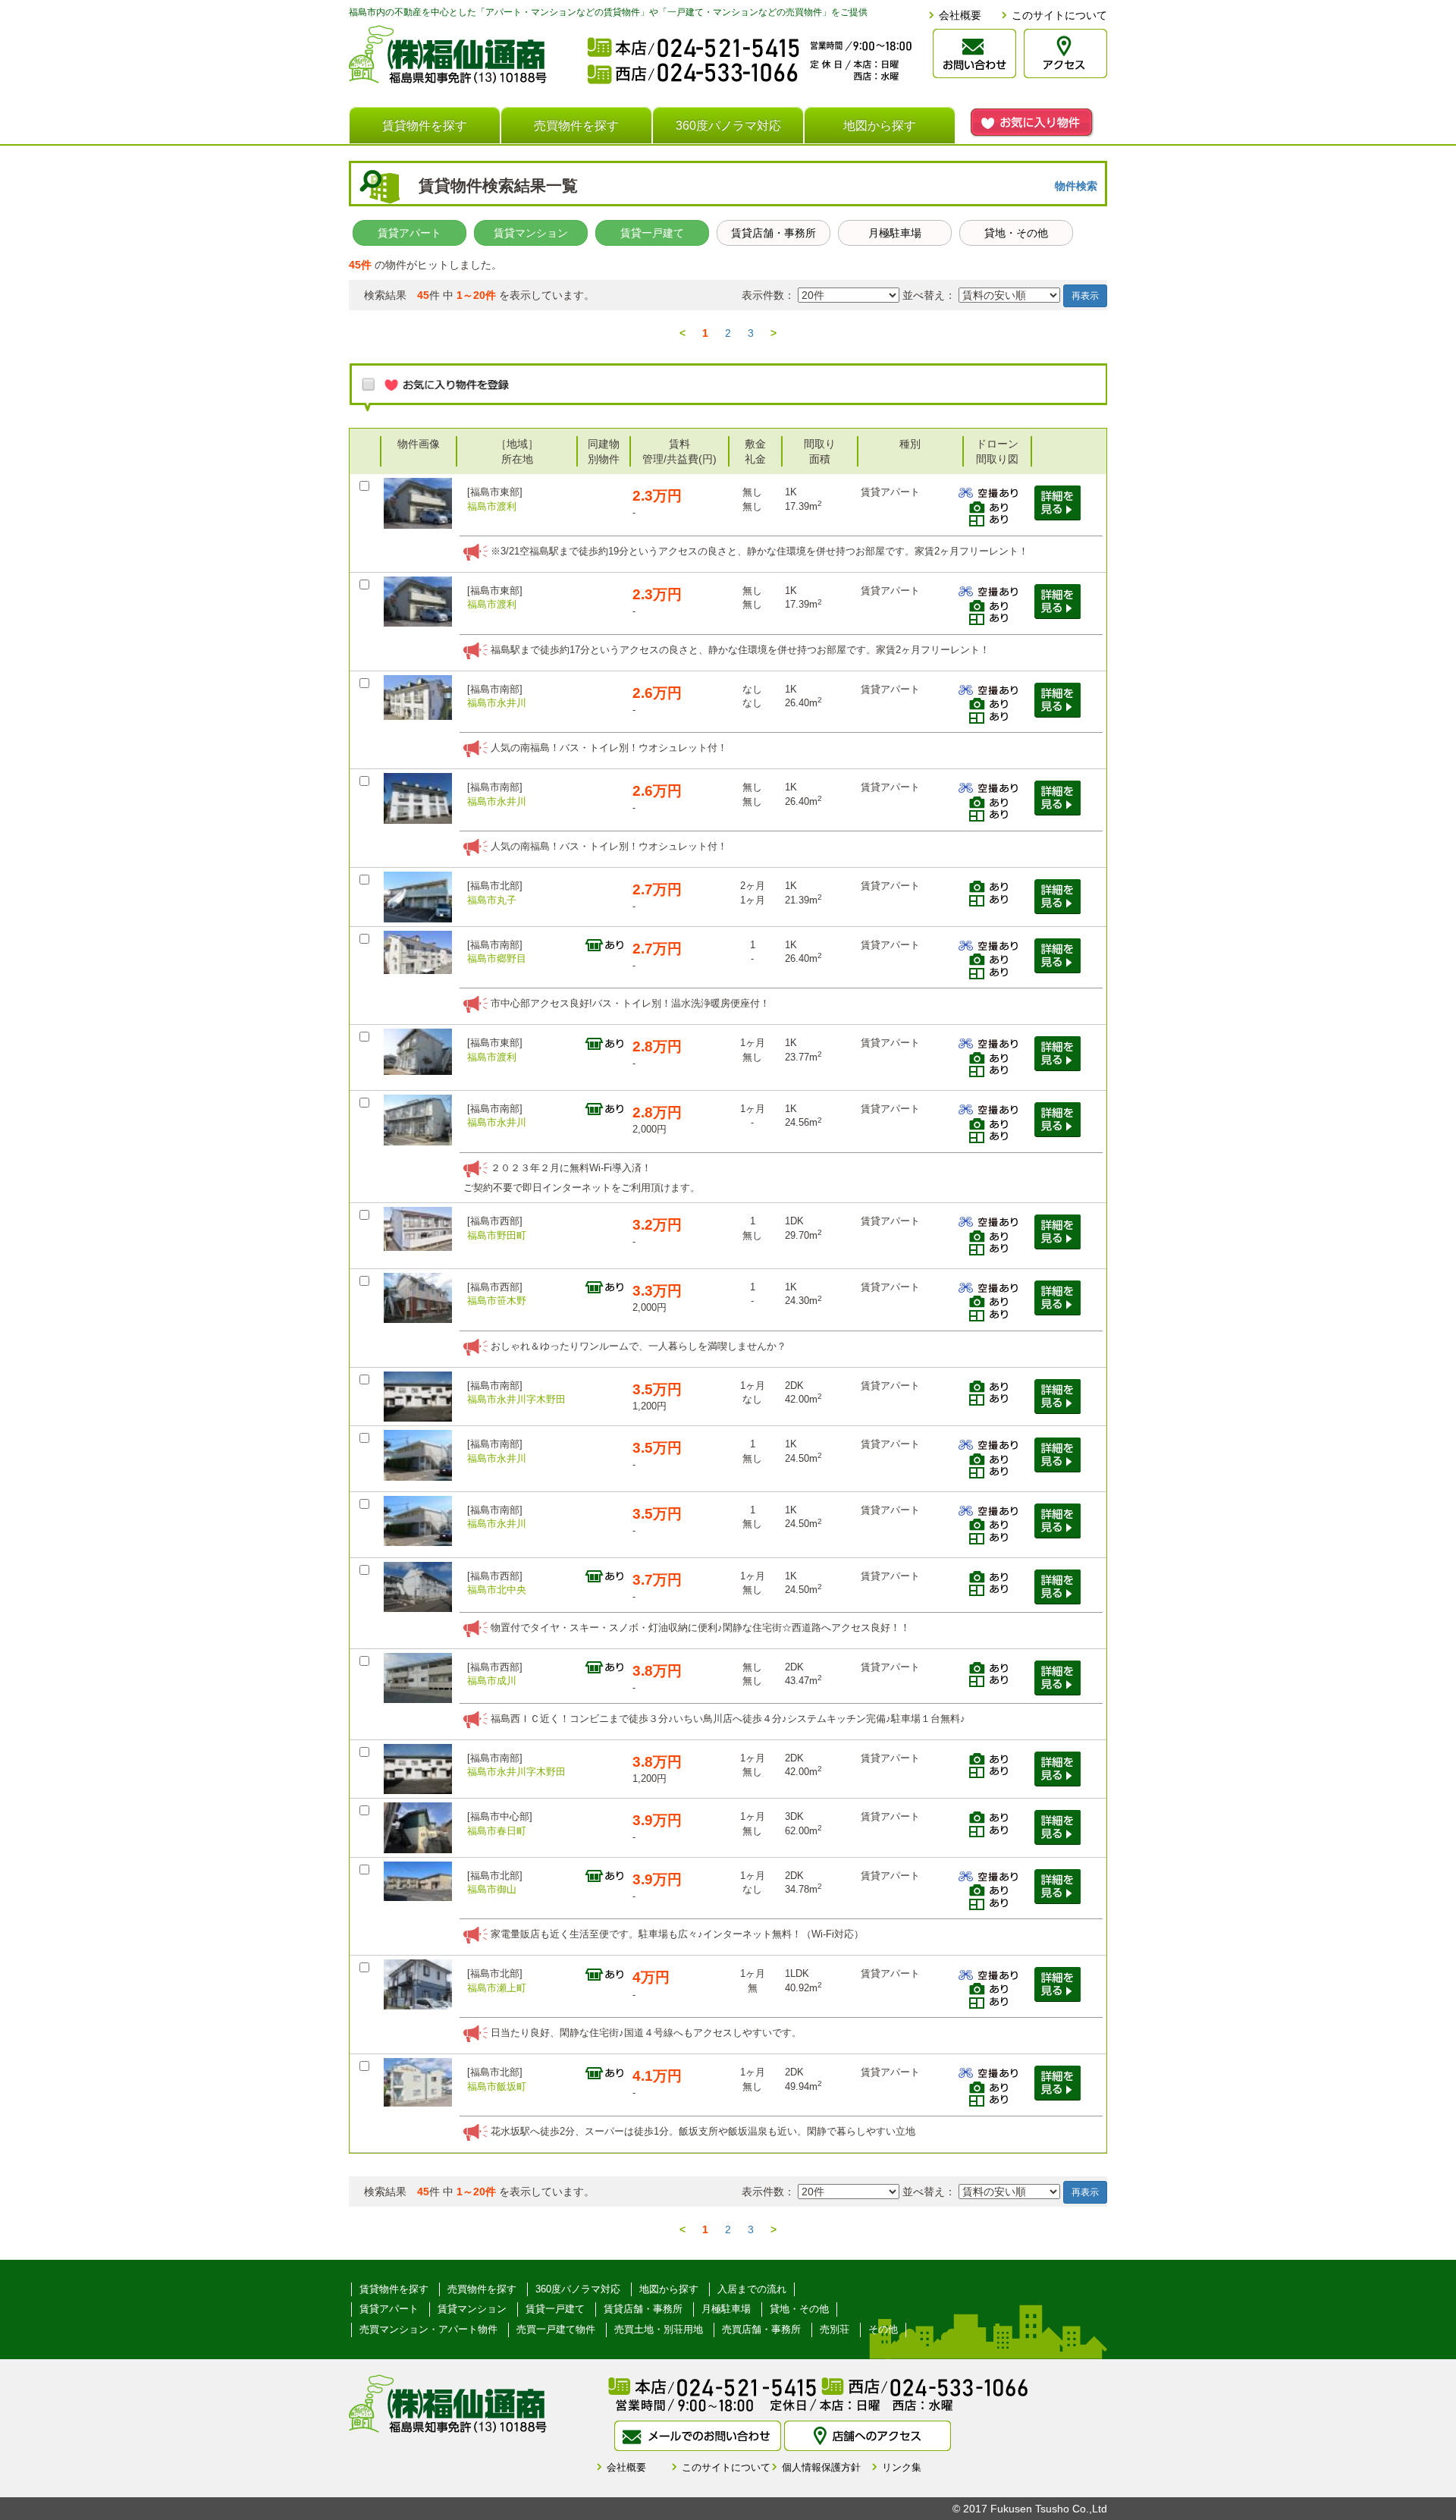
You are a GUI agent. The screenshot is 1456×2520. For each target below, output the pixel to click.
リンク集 (902, 2467)
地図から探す (880, 126)
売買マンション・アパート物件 (428, 2329)
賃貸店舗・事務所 (773, 233)
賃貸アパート (409, 233)
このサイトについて (1059, 15)
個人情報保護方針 (821, 2467)
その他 (883, 2329)
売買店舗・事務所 (761, 2329)
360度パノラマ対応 (728, 126)
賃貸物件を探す (425, 126)
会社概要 (960, 15)
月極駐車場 (895, 233)
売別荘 (835, 2329)
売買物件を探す (576, 126)
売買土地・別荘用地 (659, 2329)
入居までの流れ (752, 2289)
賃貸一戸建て (652, 233)
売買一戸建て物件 (556, 2329)
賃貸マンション (531, 233)
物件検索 (1076, 186)
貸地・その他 (1016, 233)
